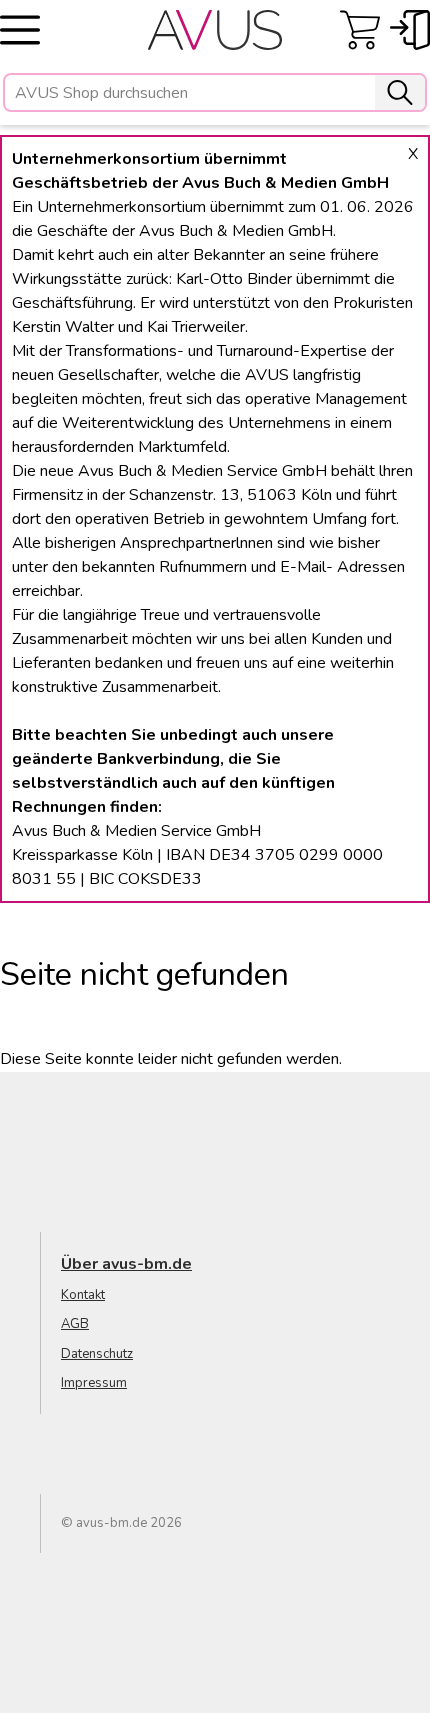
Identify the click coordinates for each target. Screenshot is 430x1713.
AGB (75, 1324)
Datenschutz (97, 1354)
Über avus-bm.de (126, 1264)
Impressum (94, 1383)
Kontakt (83, 1295)
